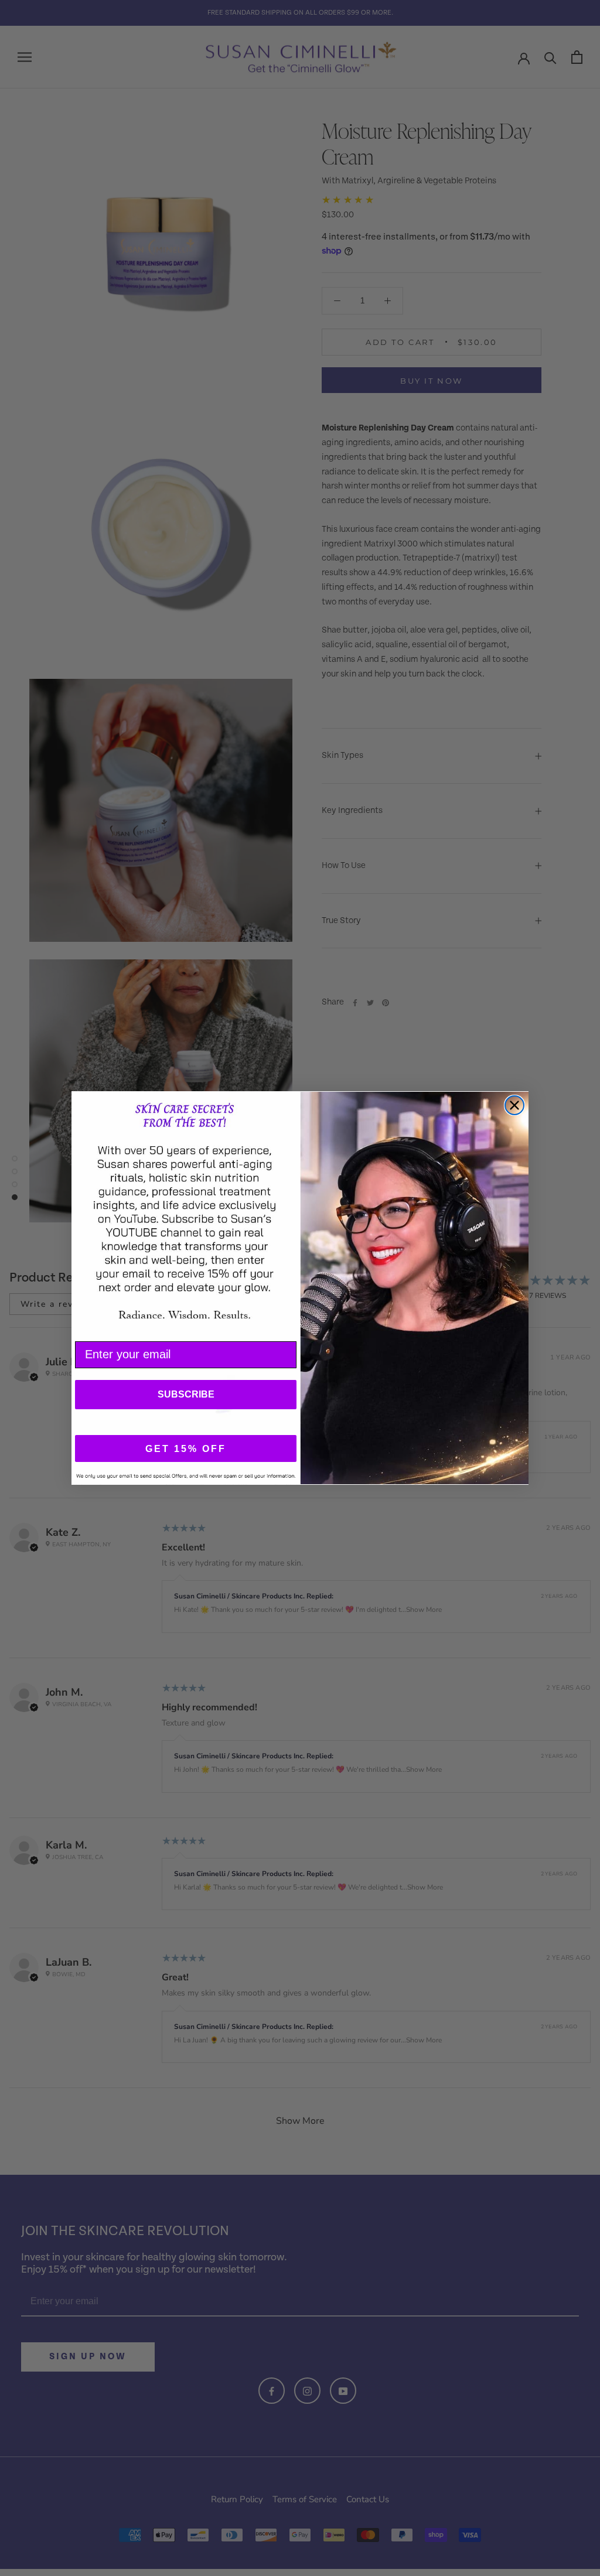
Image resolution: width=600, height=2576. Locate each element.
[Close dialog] (514, 1105)
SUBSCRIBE (186, 1394)
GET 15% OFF (186, 1449)
